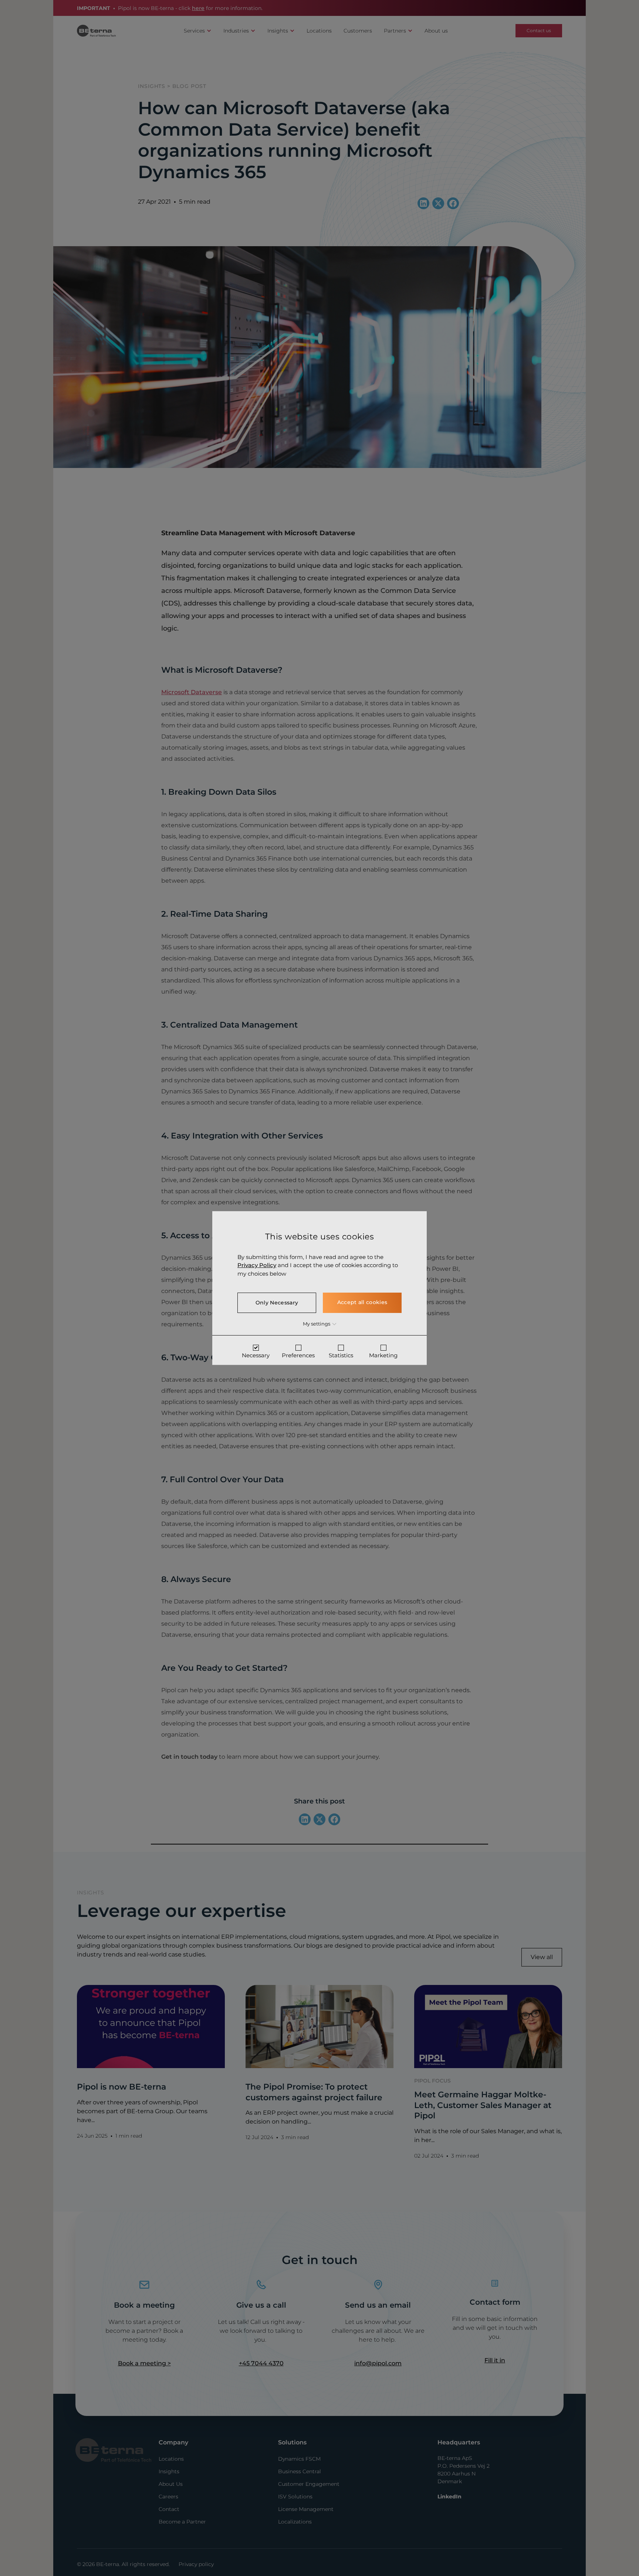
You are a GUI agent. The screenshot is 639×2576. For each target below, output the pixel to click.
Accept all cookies (362, 1302)
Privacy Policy (257, 1265)
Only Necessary (277, 1303)
